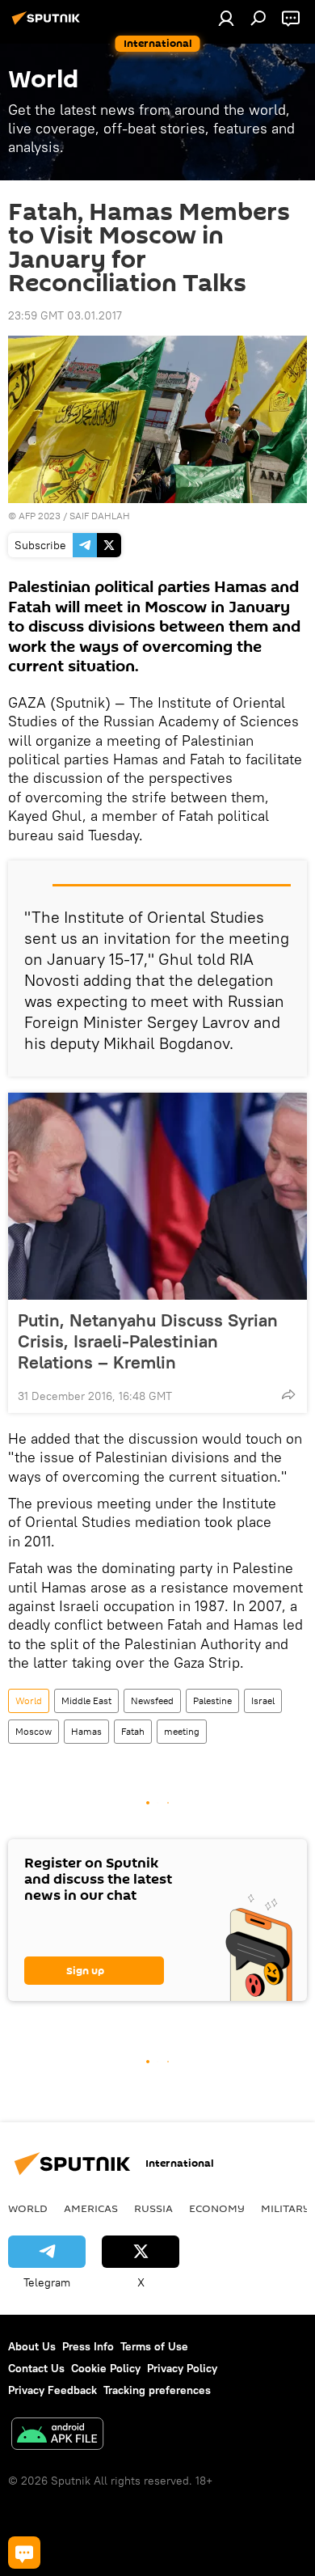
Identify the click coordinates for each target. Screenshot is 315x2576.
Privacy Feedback (52, 2390)
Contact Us (36, 2368)
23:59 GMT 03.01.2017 (65, 315)
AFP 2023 (40, 516)
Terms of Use (154, 2346)
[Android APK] (57, 2436)
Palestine (212, 1700)
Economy (217, 2208)
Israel (263, 1700)
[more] (288, 1394)
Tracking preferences (157, 2390)
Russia (153, 2208)
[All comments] (24, 2553)
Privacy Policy (182, 2368)
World (29, 1700)
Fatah (133, 1731)
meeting (182, 1731)
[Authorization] (226, 18)
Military (286, 2208)
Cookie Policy (106, 2368)
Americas (91, 2208)
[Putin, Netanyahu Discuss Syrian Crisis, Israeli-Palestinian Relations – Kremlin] (157, 1196)
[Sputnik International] (48, 24)
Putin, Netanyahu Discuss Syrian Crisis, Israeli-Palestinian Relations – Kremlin (148, 1341)
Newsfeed (152, 1700)
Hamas (86, 1731)
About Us (32, 2346)
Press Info (88, 2346)
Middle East (86, 1700)
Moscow (34, 1731)
